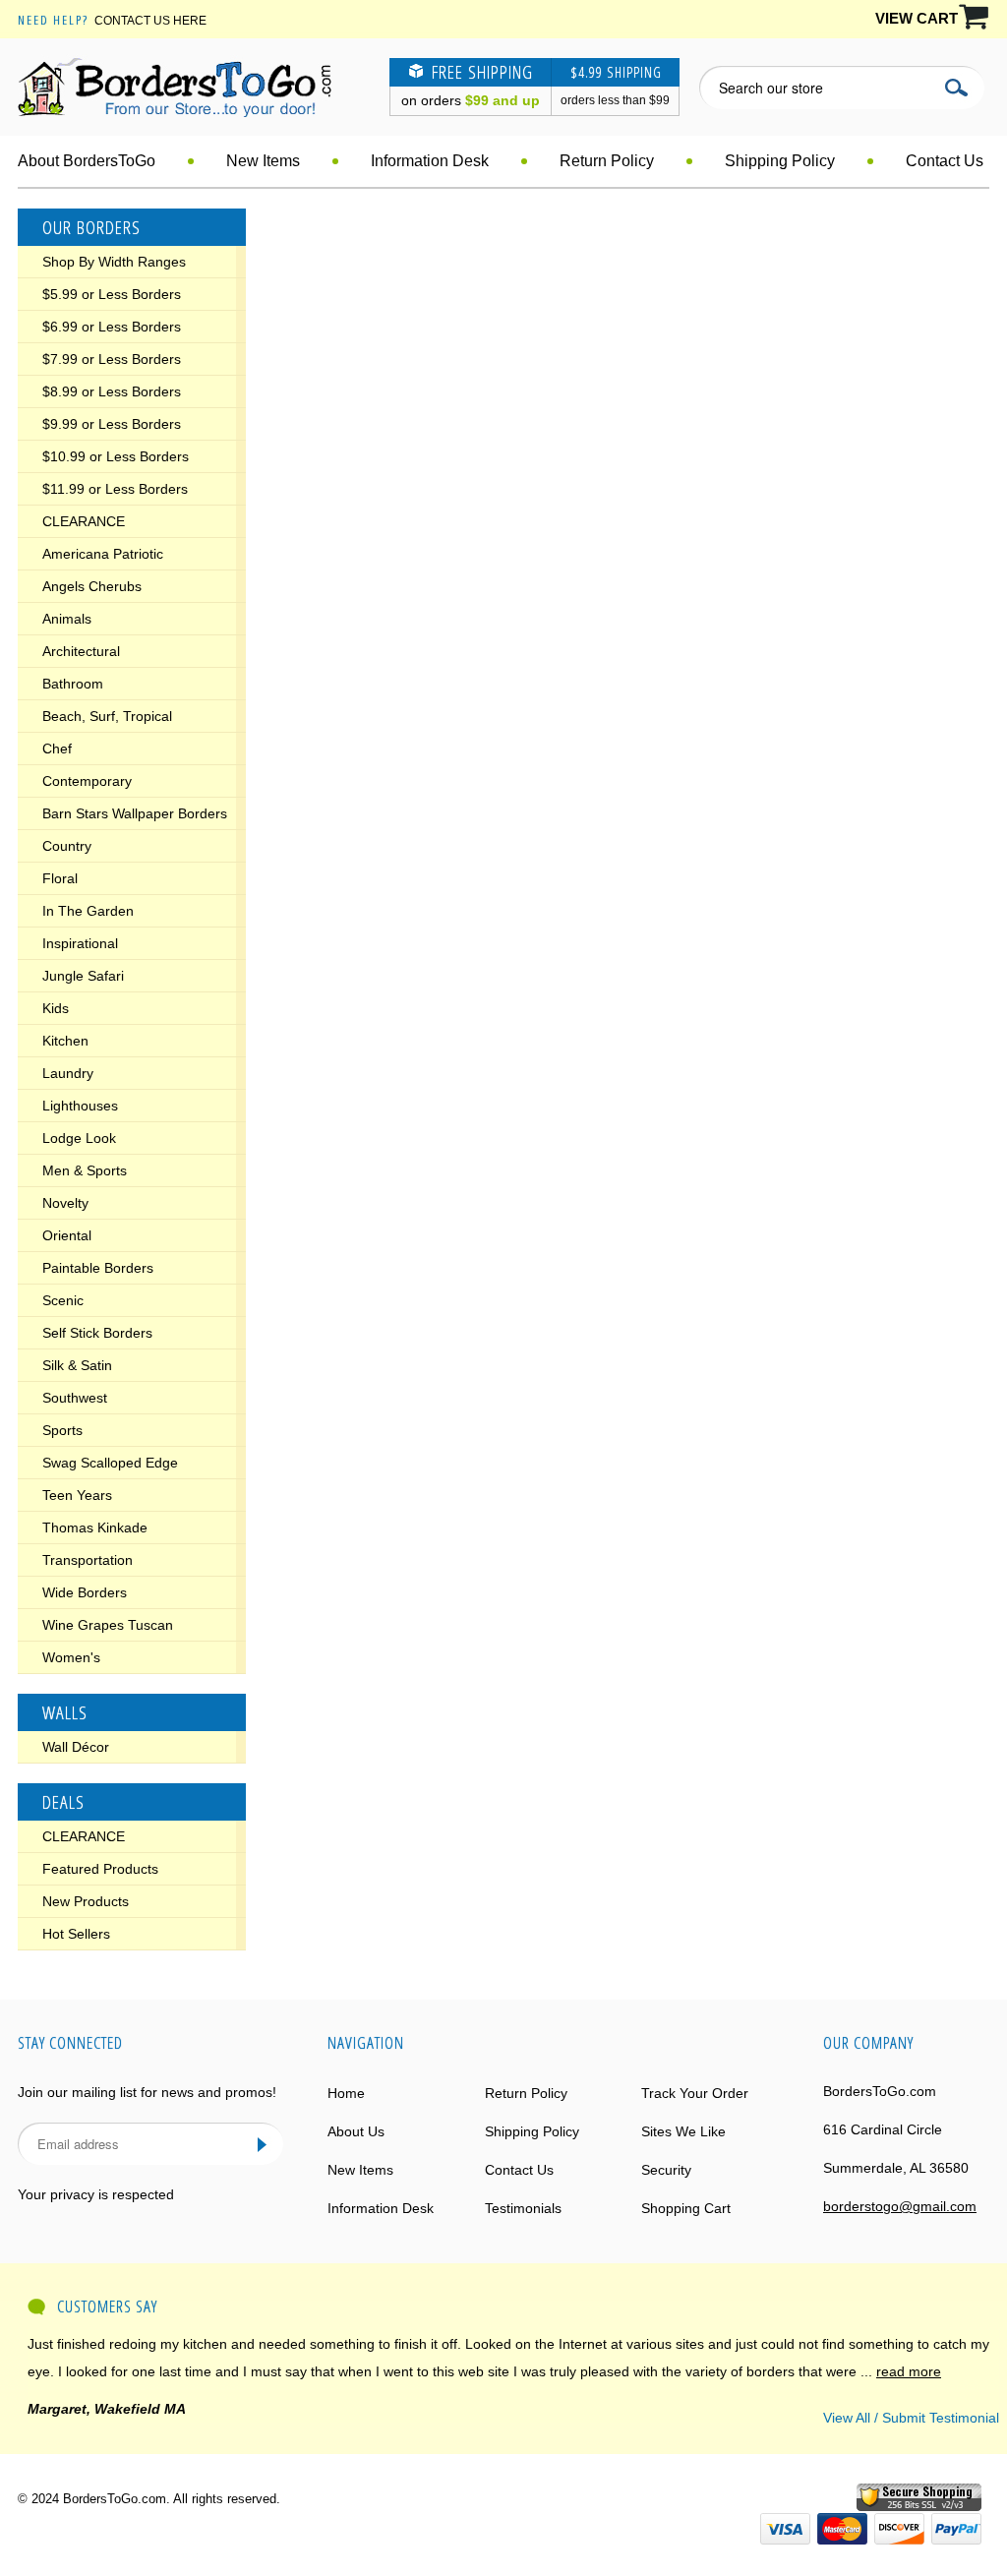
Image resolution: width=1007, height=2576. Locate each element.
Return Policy (607, 161)
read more (909, 2371)
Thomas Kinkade (95, 1528)
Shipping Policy (780, 161)
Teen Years (77, 1495)
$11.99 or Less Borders (115, 489)
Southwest (75, 1398)
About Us (356, 2131)
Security (666, 2170)
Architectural (81, 651)
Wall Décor (76, 1747)
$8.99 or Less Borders (112, 391)
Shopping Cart (686, 2208)
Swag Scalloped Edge (110, 1463)
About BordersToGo (87, 161)
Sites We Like (683, 2131)
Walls (65, 1712)
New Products (86, 1901)
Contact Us (945, 161)
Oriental (67, 1235)
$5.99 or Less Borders (112, 294)
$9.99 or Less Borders (112, 424)
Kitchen (65, 1041)
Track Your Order (695, 2093)
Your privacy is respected (96, 2194)
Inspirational (80, 943)
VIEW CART (917, 18)
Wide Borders (85, 1592)
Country (67, 846)
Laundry (68, 1073)
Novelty (65, 1203)
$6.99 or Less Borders (112, 327)
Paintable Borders (98, 1268)
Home (346, 2093)
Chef (57, 749)
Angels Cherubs (92, 586)
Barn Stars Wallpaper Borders (135, 813)
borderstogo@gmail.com (900, 2206)
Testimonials (523, 2208)
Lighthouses (80, 1106)
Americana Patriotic (103, 554)
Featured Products (100, 1869)
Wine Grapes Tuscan (108, 1625)
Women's (71, 1657)
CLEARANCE (84, 521)
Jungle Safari (83, 976)
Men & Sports (85, 1170)
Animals (67, 619)
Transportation (88, 1560)
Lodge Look (79, 1138)
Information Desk (430, 161)
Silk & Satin (77, 1365)
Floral (60, 878)
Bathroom (73, 684)
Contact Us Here (150, 21)
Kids (56, 1008)
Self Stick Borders (97, 1333)
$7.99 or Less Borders (112, 359)
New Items (263, 161)
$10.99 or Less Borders (116, 456)
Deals (63, 1802)
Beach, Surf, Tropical (107, 716)
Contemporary (87, 781)
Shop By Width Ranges (114, 262)
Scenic (63, 1300)
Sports (62, 1430)
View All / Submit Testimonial (911, 2418)
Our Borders (91, 227)
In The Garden (88, 911)
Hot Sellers (76, 1934)
